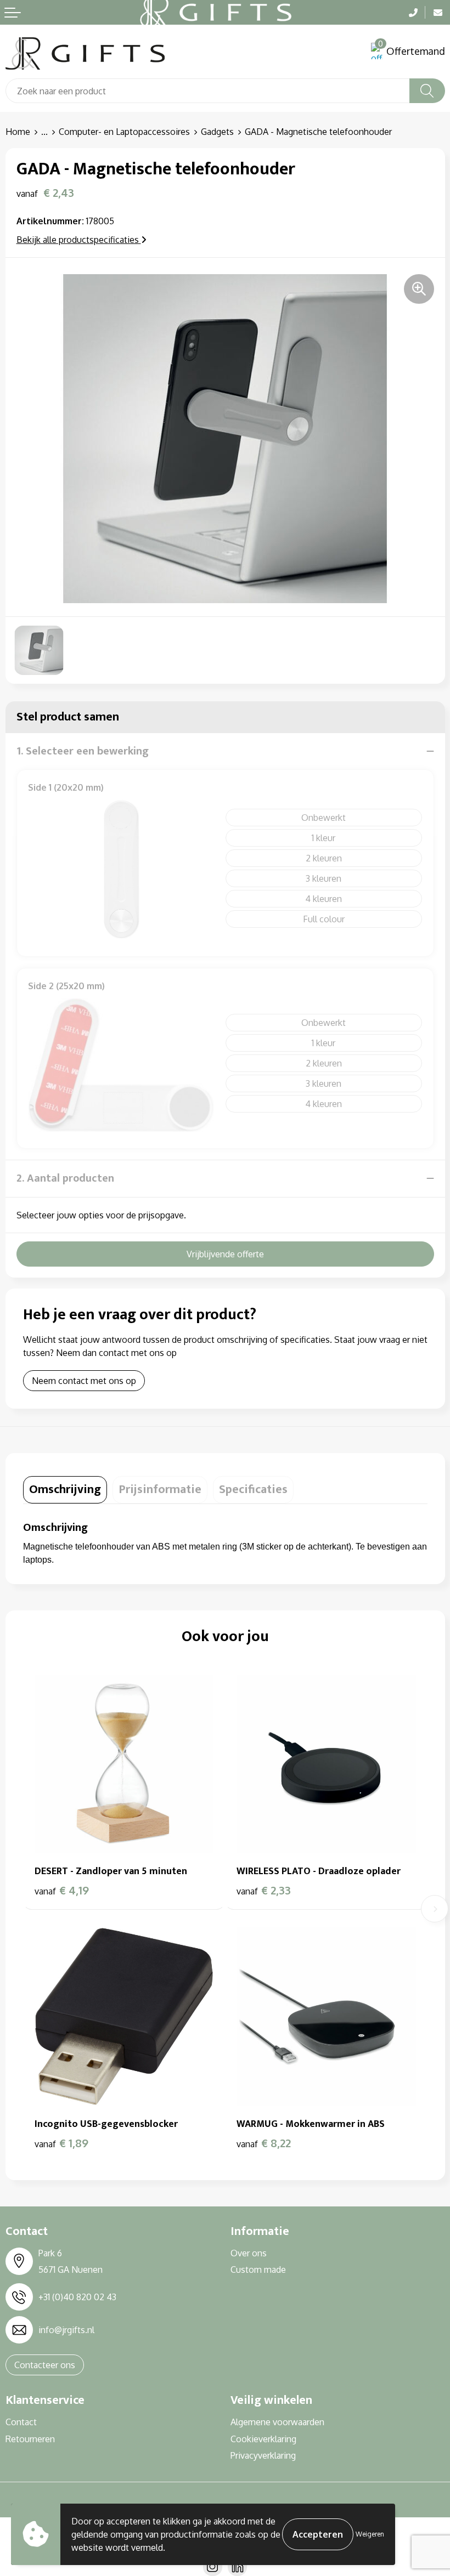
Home (18, 132)
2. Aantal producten (65, 1178)
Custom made (258, 2269)
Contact (21, 2422)
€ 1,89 (61, 2143)
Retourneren (30, 2439)
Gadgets (217, 132)
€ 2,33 (264, 1890)
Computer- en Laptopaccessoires (124, 132)
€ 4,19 (62, 1890)
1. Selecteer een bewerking (83, 751)
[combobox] (208, 91)
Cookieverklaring (263, 2439)
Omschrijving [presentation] (65, 1490)
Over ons (249, 2253)
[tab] (65, 1490)
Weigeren (370, 2534)
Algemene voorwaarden (277, 2422)
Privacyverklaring (263, 2455)
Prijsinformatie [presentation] (160, 1490)
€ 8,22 (264, 2143)
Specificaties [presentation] (253, 1490)
